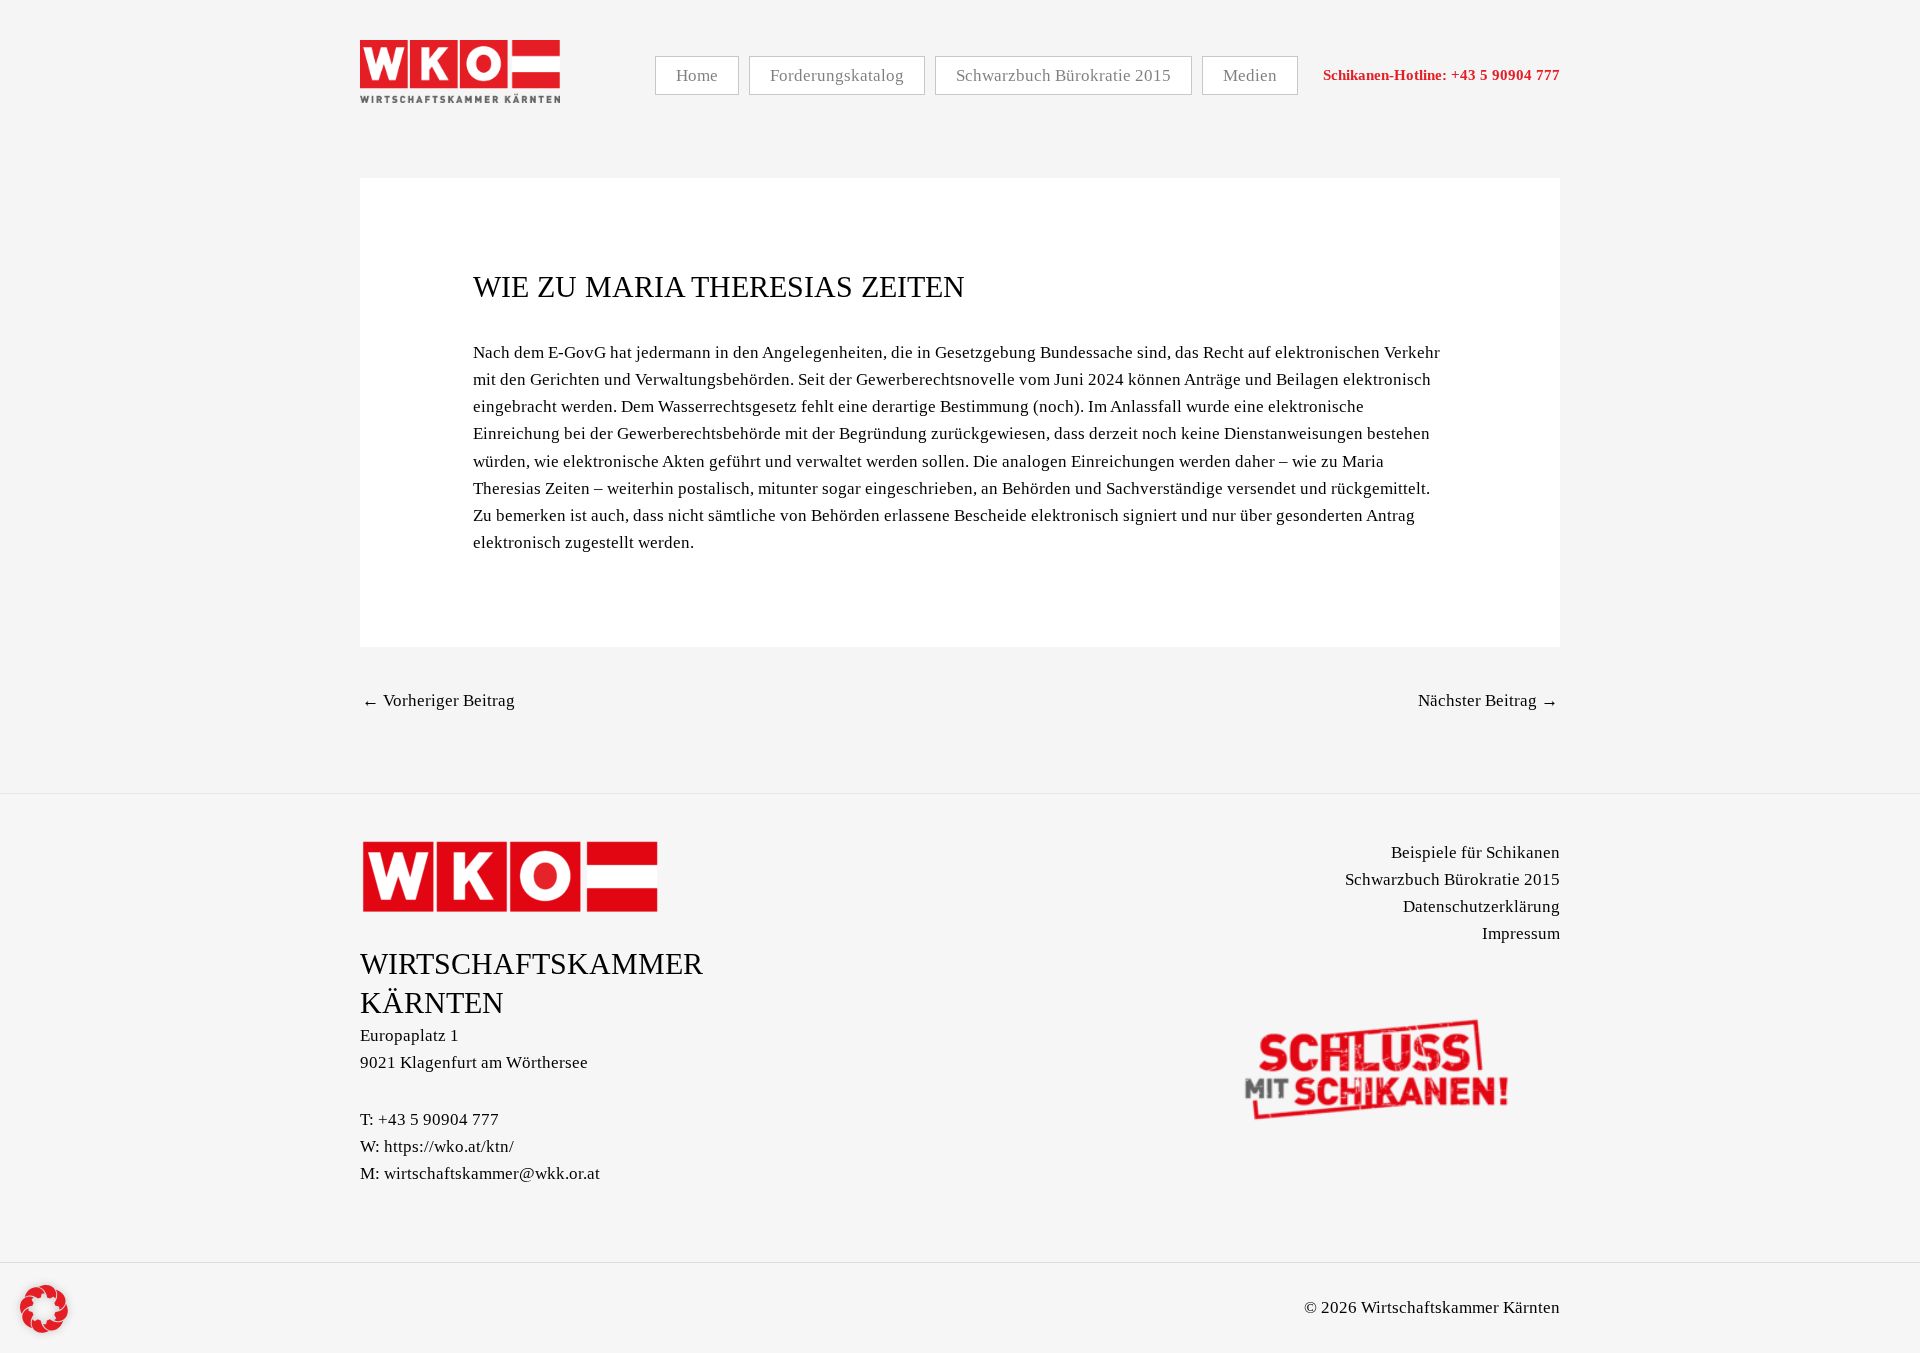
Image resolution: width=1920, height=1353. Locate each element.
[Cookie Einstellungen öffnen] (44, 1327)
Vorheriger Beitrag (438, 700)
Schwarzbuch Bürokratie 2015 (1452, 879)
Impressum (1521, 933)
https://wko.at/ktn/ (449, 1146)
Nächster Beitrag (1488, 700)
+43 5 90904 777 (438, 1119)
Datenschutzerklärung (1481, 906)
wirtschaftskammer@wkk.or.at (492, 1173)
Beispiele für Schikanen (1475, 852)
